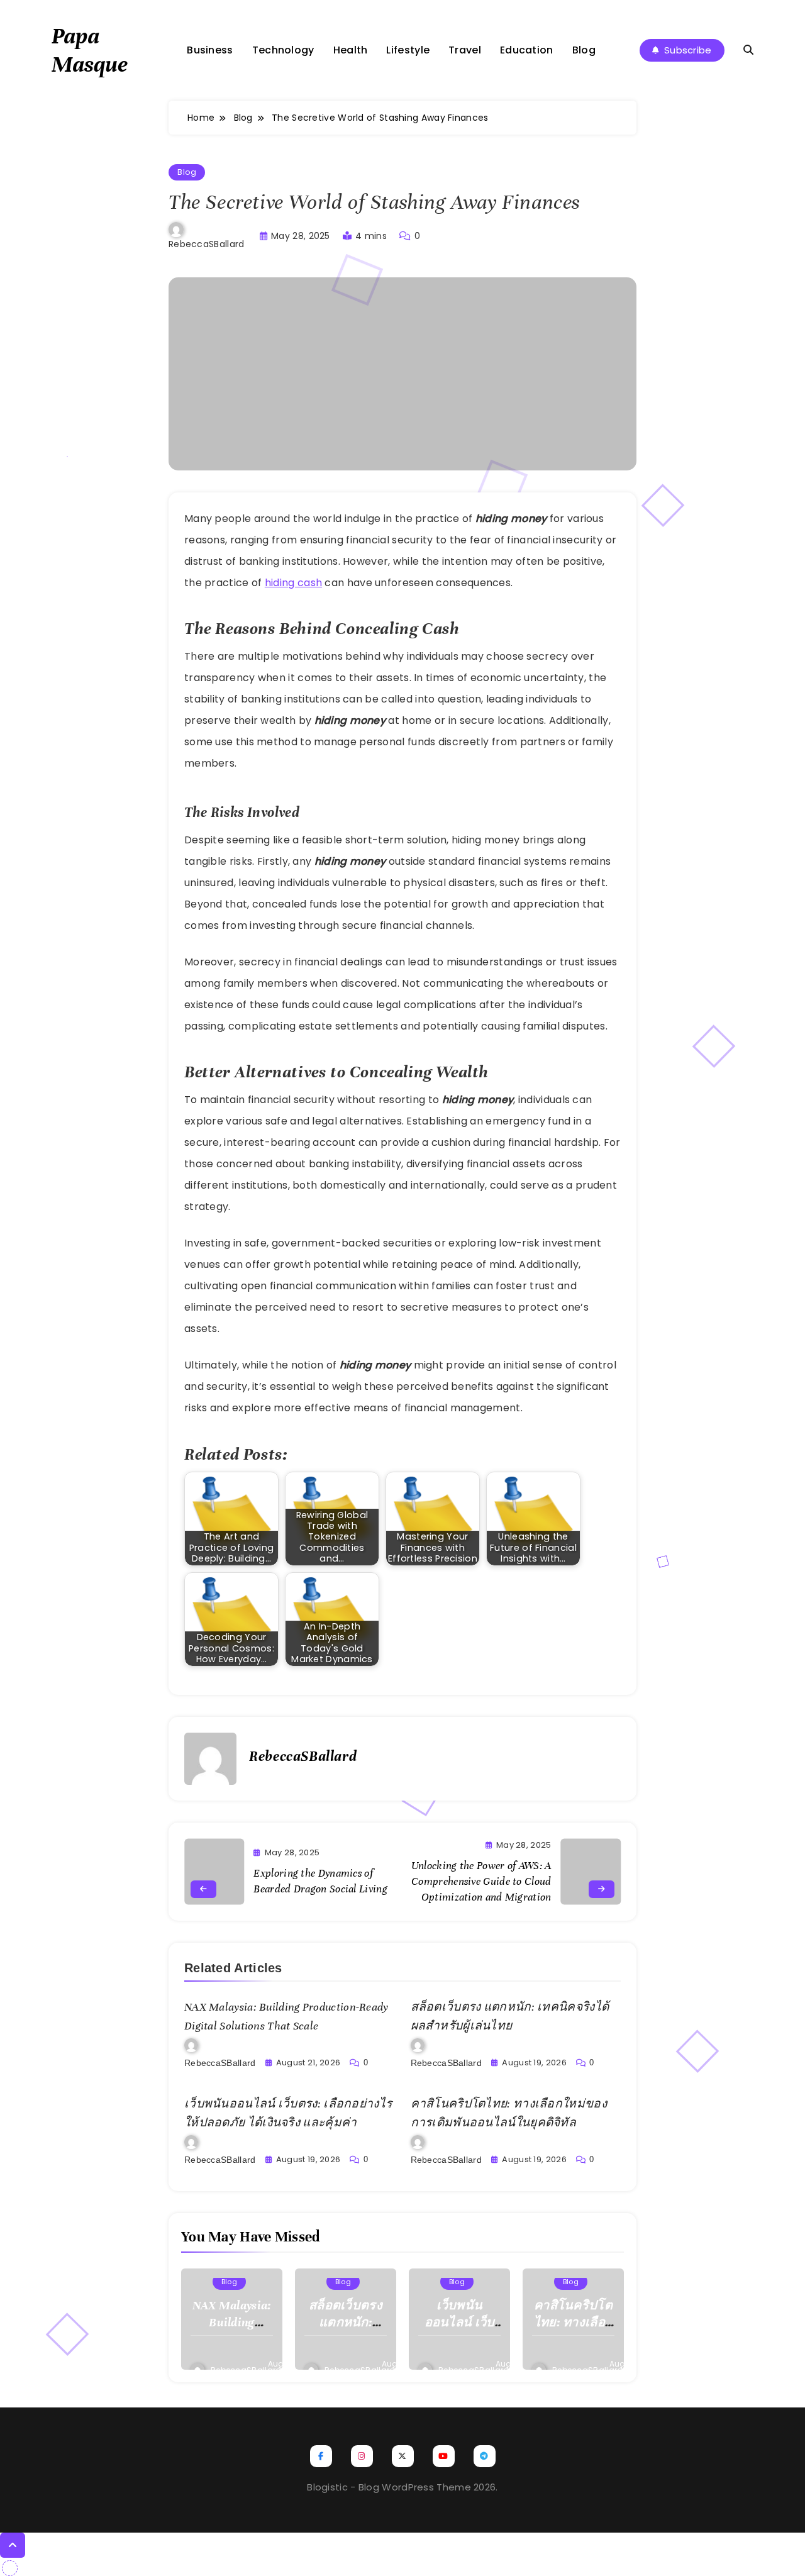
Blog (584, 50)
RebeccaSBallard (207, 244)
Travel (465, 50)
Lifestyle (408, 50)
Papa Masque (90, 50)
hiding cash (293, 583)
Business (210, 50)
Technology (283, 50)
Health (351, 50)
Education (527, 50)
